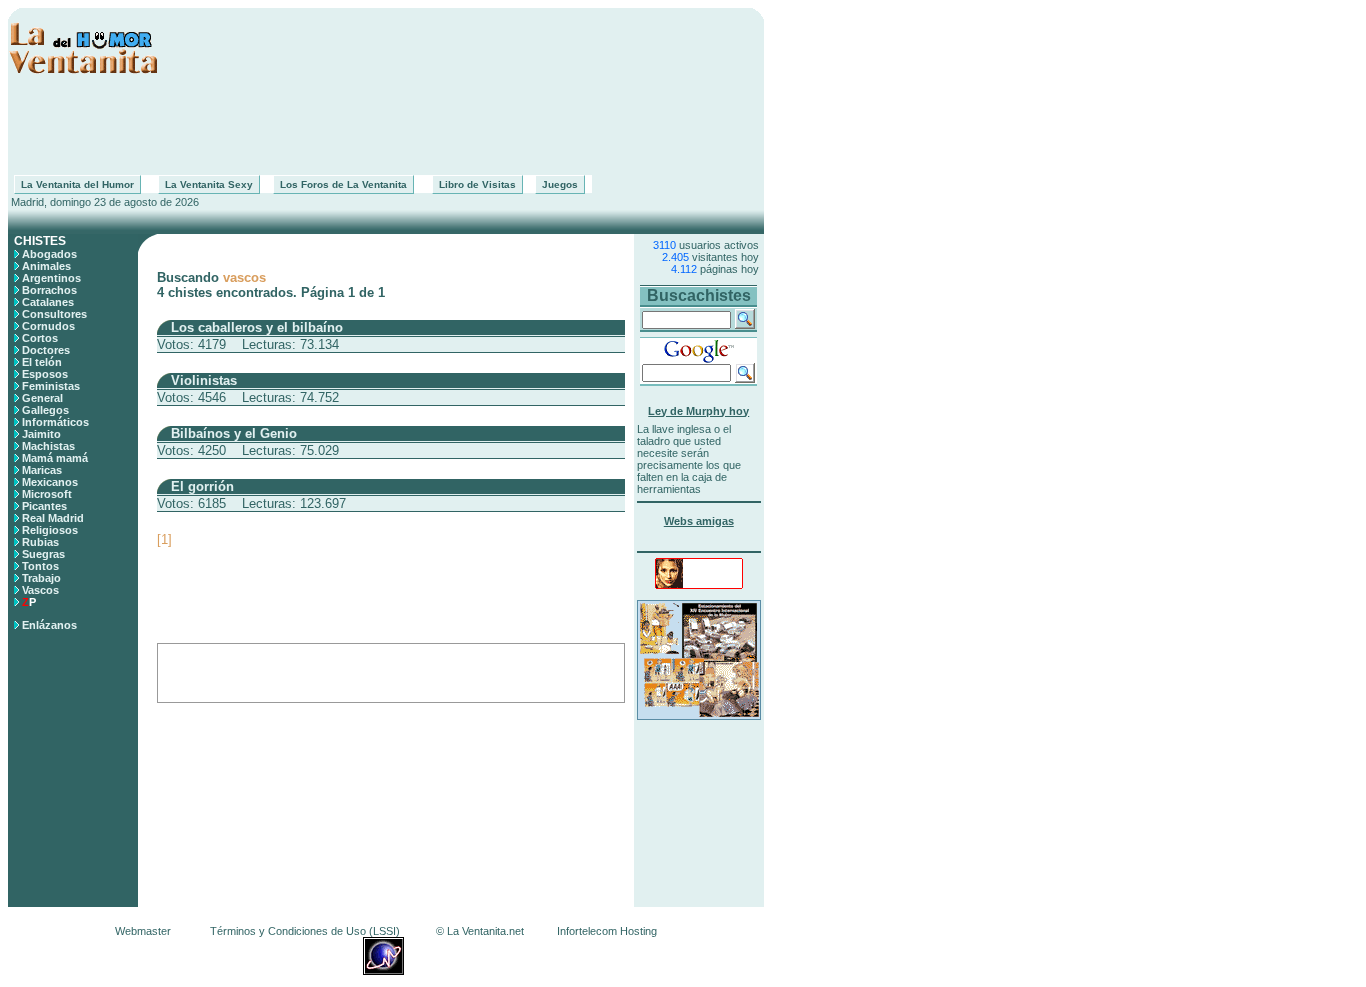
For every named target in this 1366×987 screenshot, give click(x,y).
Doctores (46, 350)
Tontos (40, 566)
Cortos (40, 338)
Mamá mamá (55, 458)
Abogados (49, 254)
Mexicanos (50, 482)
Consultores (54, 314)
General (42, 398)
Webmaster (143, 931)
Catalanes (48, 302)
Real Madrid (53, 518)
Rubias (40, 542)
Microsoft (47, 494)
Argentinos (51, 278)
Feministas (51, 386)
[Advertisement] (386, 125)
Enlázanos (49, 625)
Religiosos (50, 530)
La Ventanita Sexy (209, 184)
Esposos (45, 374)
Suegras (43, 554)
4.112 (684, 269)
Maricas (42, 470)
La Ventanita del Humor (77, 184)
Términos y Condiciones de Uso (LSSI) (305, 931)
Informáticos (55, 422)
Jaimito (41, 434)
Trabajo (41, 578)
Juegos (560, 184)
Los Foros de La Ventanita (343, 184)
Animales (46, 266)
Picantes (44, 506)
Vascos (40, 590)
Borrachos (49, 290)
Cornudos (48, 326)
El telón (42, 362)
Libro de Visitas (477, 184)
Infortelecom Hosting (607, 931)
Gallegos (45, 410)
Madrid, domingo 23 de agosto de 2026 (103, 202)
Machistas (48, 446)
